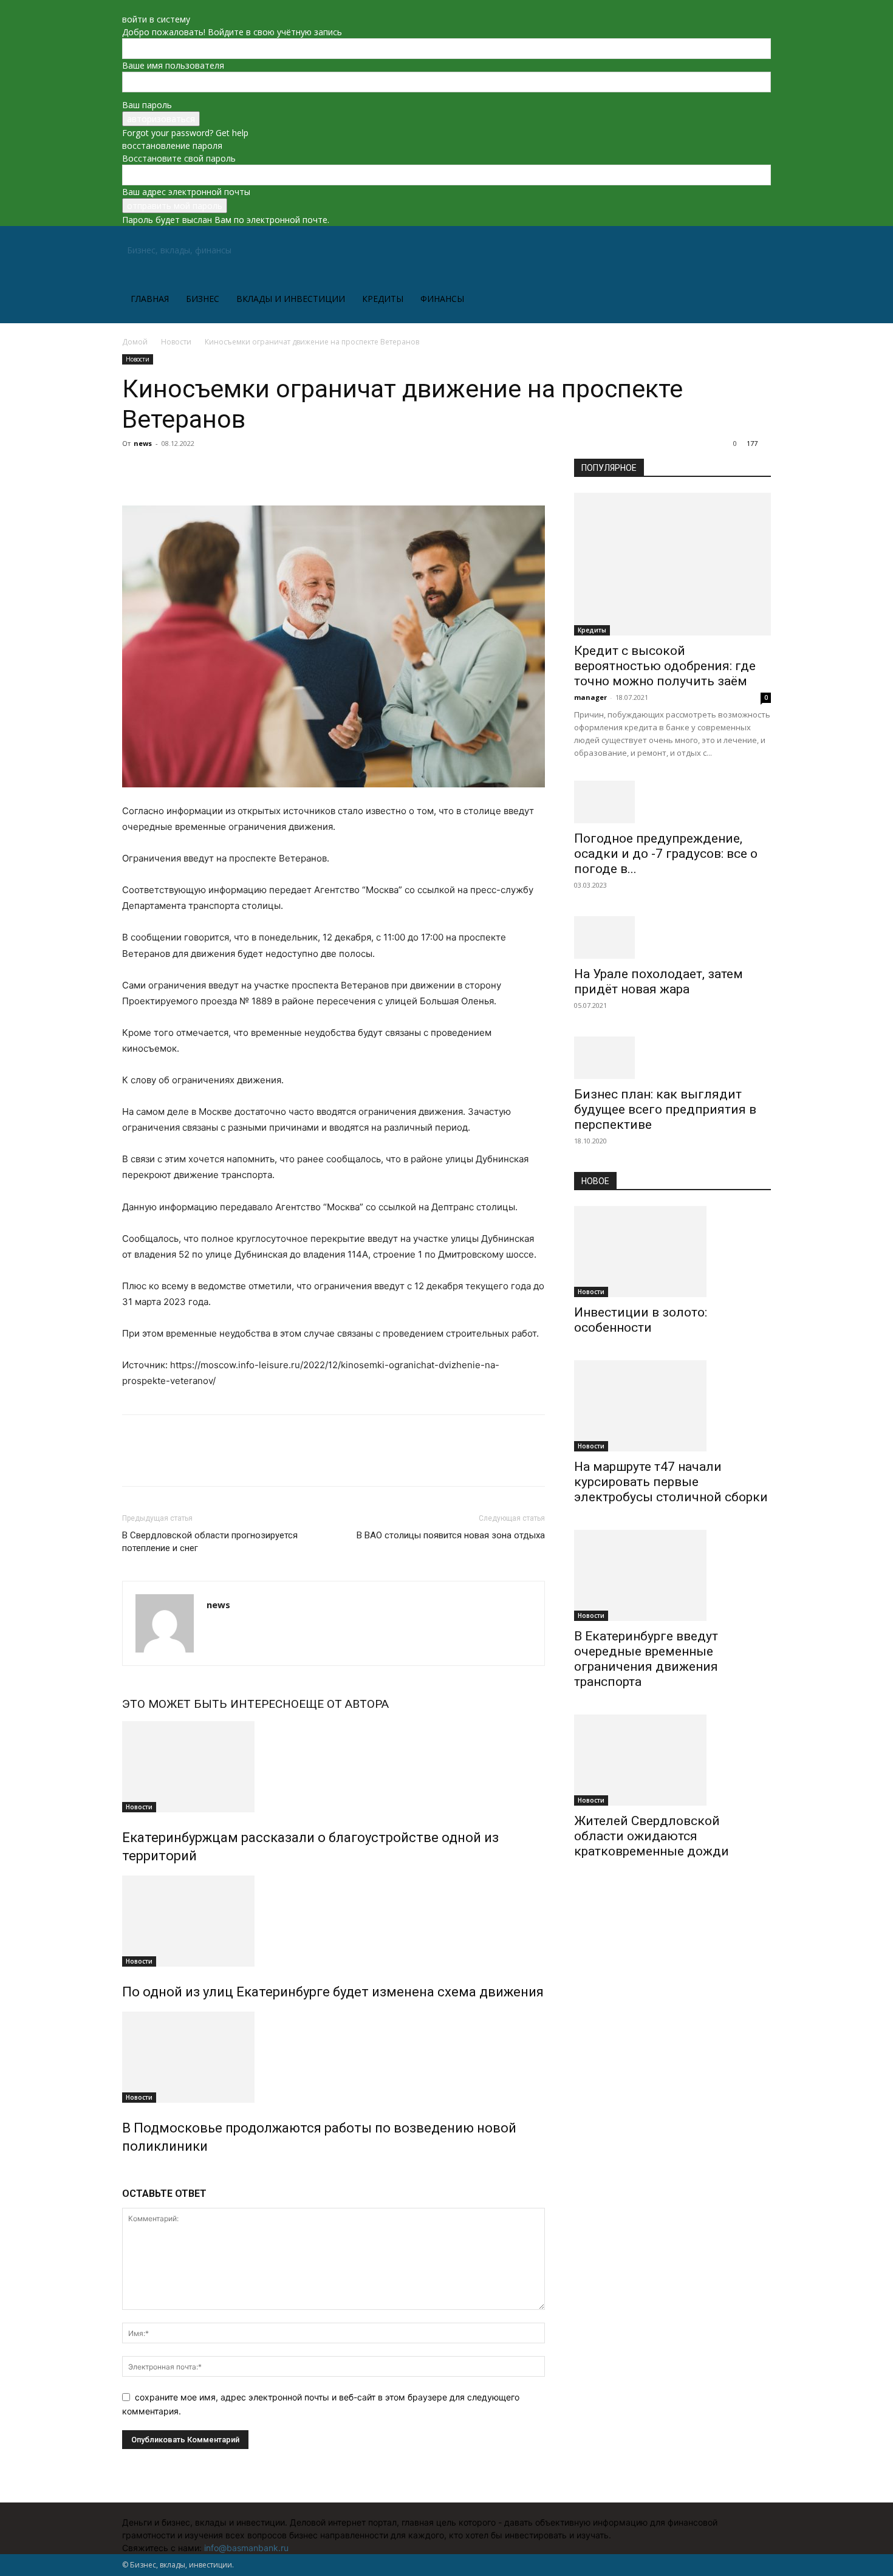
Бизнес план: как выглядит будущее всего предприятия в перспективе (665, 1109)
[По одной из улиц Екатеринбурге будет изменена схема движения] (334, 1921)
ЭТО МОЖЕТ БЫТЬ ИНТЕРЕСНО (210, 1704)
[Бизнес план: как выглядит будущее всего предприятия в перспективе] (672, 1058)
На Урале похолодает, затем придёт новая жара (659, 981)
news (143, 443)
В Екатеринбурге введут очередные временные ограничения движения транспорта (646, 1659)
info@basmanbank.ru (246, 2548)
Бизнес (203, 299)
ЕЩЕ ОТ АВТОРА (344, 1704)
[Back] (125, 6)
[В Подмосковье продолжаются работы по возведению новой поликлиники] (334, 2057)
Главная (150, 299)
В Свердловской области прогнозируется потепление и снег (210, 1542)
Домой (135, 342)
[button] (756, 251)
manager (590, 697)
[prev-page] (125, 2172)
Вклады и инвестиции (291, 299)
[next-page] (132, 2172)
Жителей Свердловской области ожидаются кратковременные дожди (652, 1836)
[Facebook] (134, 471)
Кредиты (383, 299)
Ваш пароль (147, 105)
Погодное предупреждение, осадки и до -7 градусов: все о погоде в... (666, 854)
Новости (176, 342)
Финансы (442, 299)
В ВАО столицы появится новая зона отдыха (451, 1535)
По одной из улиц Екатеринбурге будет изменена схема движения (333, 1992)
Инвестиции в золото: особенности (641, 1320)
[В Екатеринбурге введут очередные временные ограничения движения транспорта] (672, 1575)
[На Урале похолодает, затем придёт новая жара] (672, 937)
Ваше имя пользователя (173, 65)
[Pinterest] (190, 471)
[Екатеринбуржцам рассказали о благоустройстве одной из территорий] (334, 1767)
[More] (247, 471)
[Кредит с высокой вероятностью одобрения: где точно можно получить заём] (672, 564)
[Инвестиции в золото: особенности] (672, 1252)
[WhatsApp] (218, 471)
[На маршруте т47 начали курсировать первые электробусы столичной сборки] (672, 1406)
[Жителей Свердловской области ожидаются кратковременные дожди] (672, 1760)
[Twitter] (162, 471)
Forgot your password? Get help (185, 133)
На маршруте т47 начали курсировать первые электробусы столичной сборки (671, 1482)
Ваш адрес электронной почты (186, 192)
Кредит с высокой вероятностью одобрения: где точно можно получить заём (665, 666)
